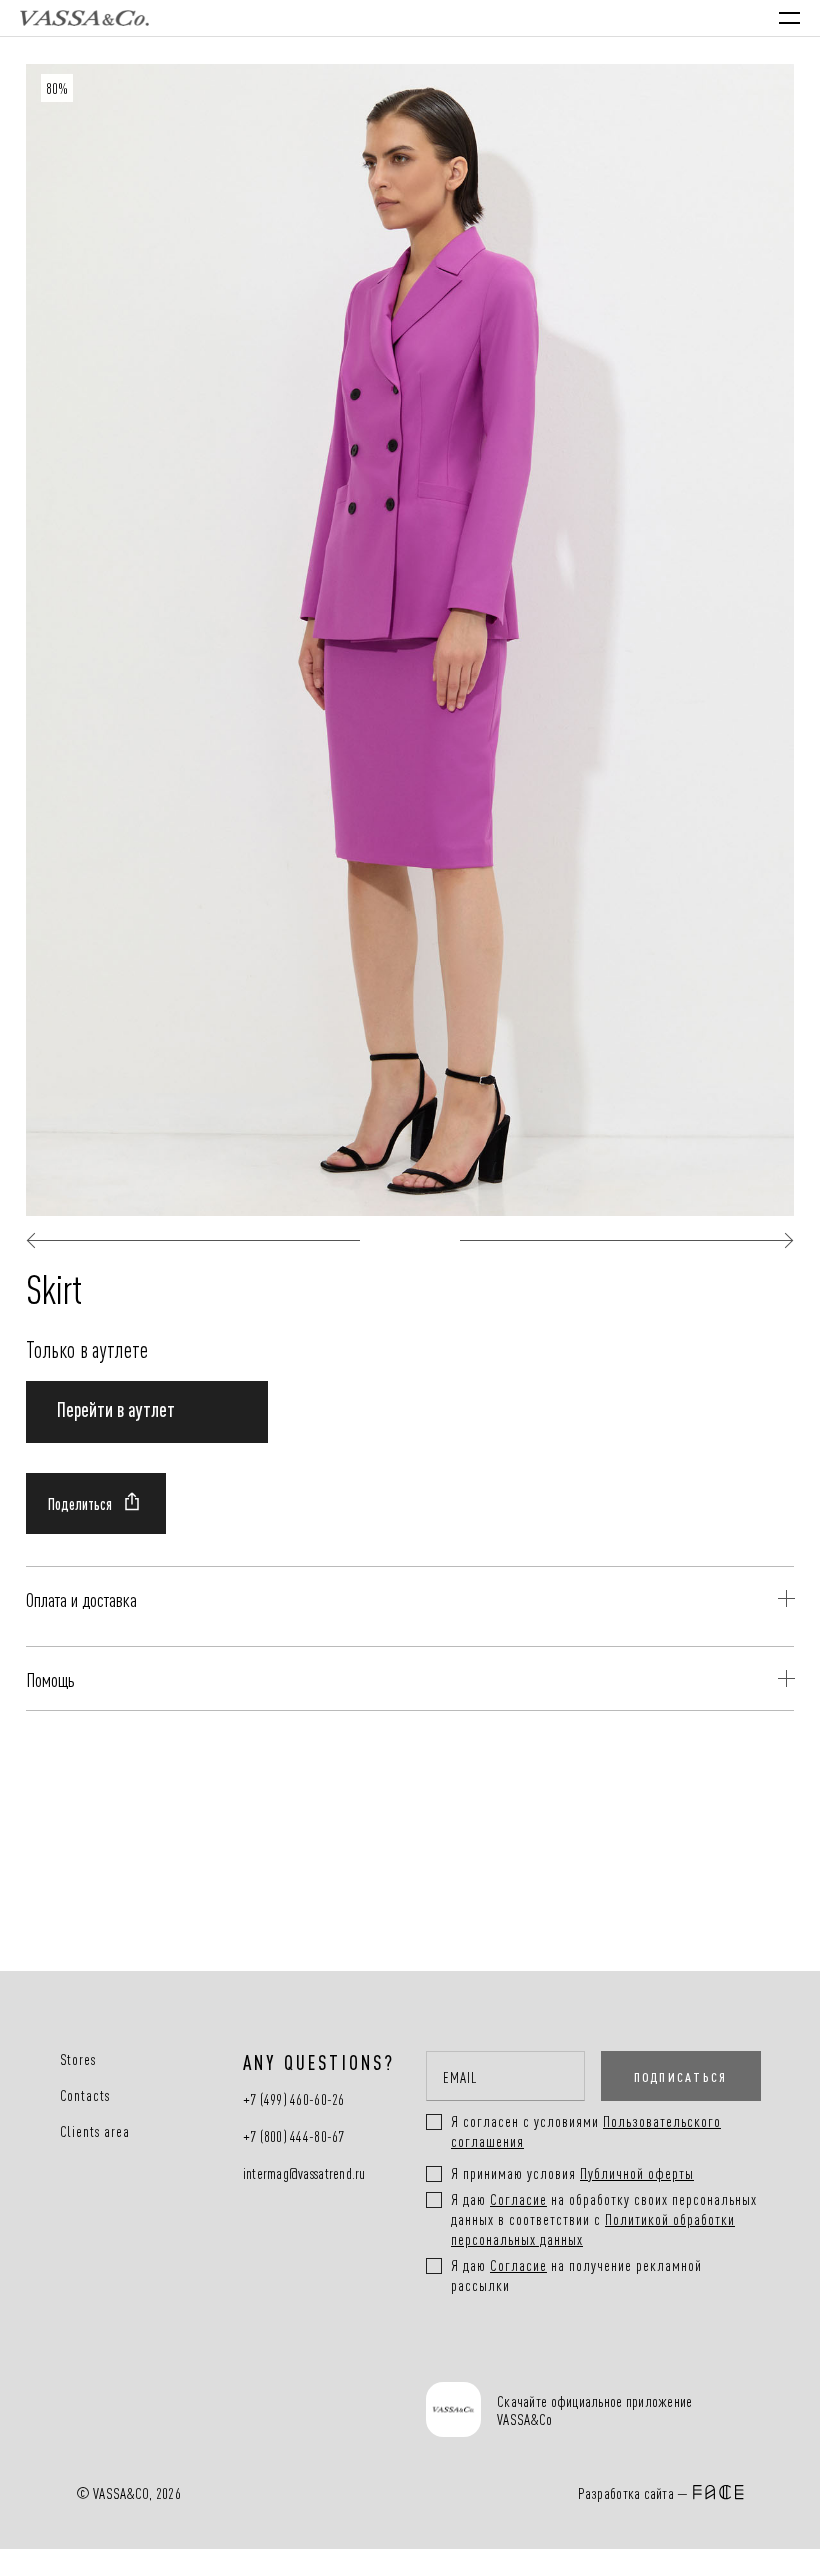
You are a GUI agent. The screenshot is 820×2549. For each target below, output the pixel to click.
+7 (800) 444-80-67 (294, 2136)
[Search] (618, 18)
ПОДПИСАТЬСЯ (681, 2076)
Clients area (95, 2131)
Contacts (85, 2095)
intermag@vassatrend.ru (304, 2173)
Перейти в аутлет (116, 1408)
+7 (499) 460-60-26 (294, 2099)
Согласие (518, 2198)
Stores (78, 2059)
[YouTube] (533, 2358)
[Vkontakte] (468, 2358)
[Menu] (789, 18)
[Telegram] (598, 2358)
